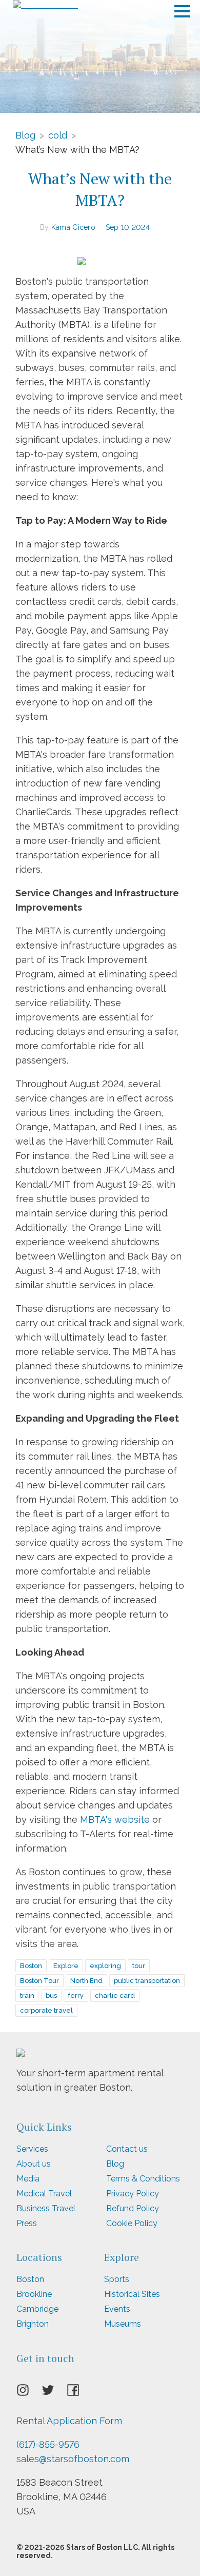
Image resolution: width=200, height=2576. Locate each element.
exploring (105, 1966)
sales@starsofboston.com (73, 2459)
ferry (76, 1995)
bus (51, 1995)
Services (32, 2149)
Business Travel (46, 2208)
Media (28, 2179)
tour (139, 1966)
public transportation (147, 1981)
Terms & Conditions (143, 2179)
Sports (117, 2279)
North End (86, 1981)
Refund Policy (133, 2208)
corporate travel (46, 2010)
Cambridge (37, 2309)
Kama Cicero (73, 227)
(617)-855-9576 (48, 2444)
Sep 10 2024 (128, 227)
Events (117, 2309)
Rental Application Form (69, 2421)
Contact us (127, 2149)
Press (27, 2223)
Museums (123, 2324)
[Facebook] (79, 2393)
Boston (31, 1966)
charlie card (115, 1995)
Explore (66, 1966)
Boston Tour (39, 1981)
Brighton (33, 2324)
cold (58, 135)
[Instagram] (29, 2393)
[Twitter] (54, 2393)
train (27, 1995)
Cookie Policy (132, 2223)
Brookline (34, 2294)
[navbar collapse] (182, 8)
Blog (25, 135)
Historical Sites (132, 2294)
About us (34, 2164)
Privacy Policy (133, 2194)
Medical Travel (44, 2194)
